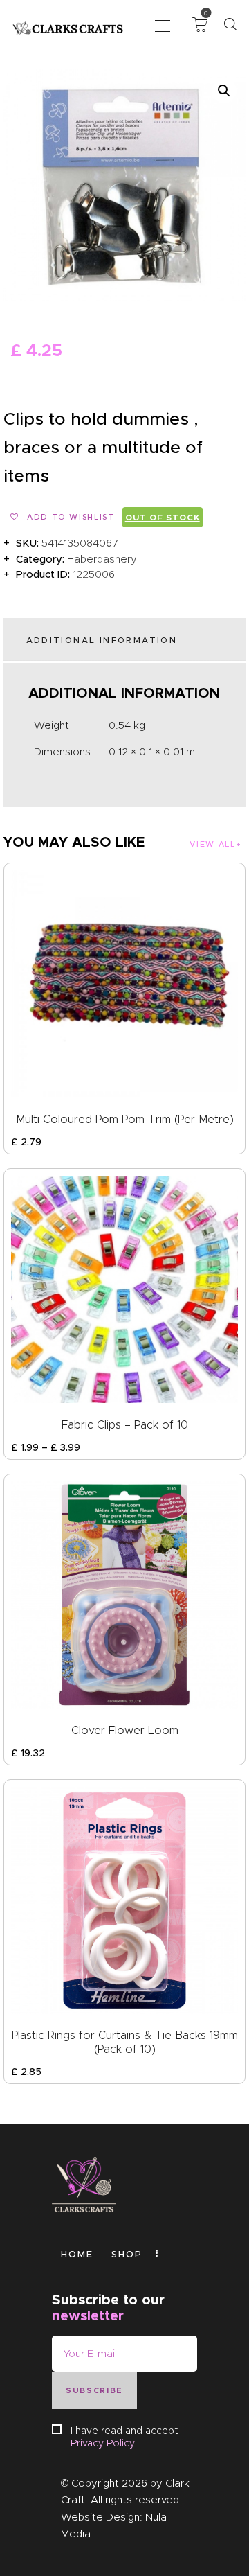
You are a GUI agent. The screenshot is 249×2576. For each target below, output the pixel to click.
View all (212, 844)
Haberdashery (102, 559)
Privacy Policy (102, 2443)
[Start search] (230, 25)
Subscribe (94, 2390)
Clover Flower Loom (125, 1730)
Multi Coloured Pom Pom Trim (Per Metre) (125, 1119)
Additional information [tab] (102, 640)
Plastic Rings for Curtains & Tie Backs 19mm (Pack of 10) (125, 2042)
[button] (163, 25)
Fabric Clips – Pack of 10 (125, 1425)
